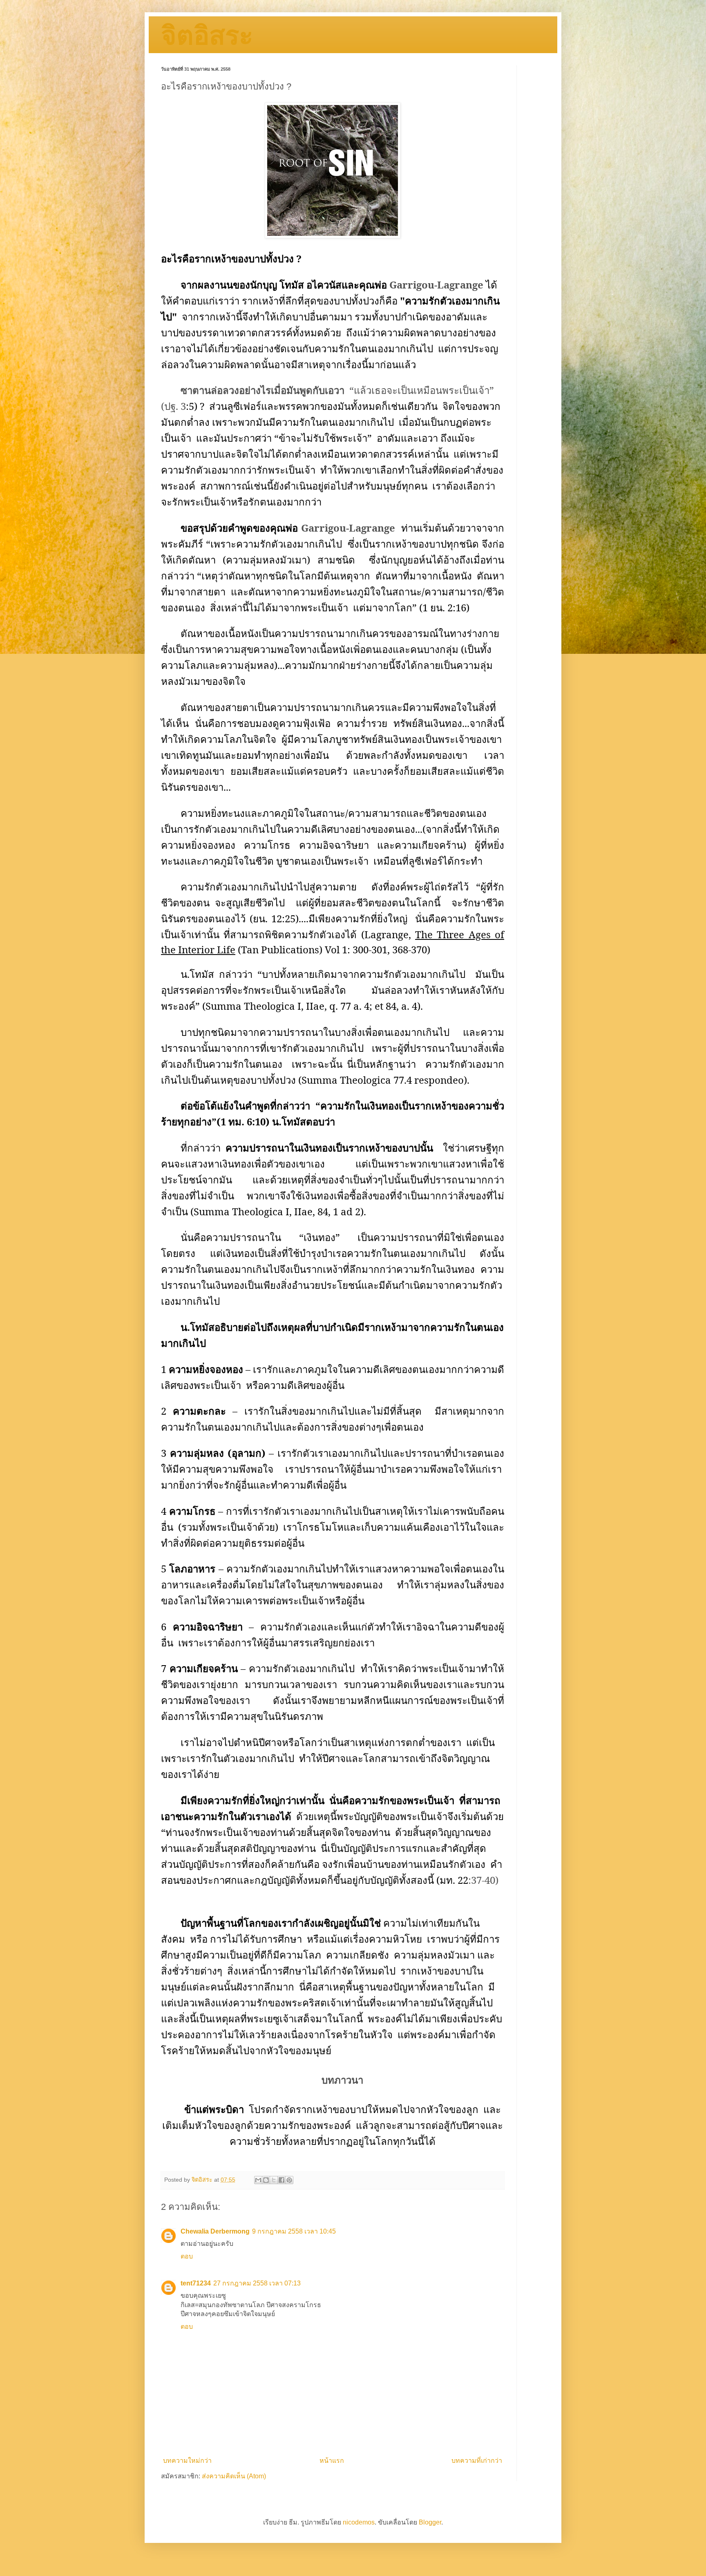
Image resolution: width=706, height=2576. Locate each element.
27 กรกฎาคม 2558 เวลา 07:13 (257, 2283)
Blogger (430, 2522)
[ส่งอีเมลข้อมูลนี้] (258, 2180)
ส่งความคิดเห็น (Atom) (234, 2476)
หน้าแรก (332, 2461)
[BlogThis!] (266, 2180)
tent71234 (196, 2283)
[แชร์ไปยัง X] (274, 2180)
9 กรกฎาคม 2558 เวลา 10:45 (294, 2231)
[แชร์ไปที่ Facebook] (282, 2180)
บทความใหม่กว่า (187, 2461)
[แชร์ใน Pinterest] (289, 2180)
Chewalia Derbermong (215, 2231)
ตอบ (187, 2256)
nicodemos (359, 2522)
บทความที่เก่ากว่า (477, 2461)
